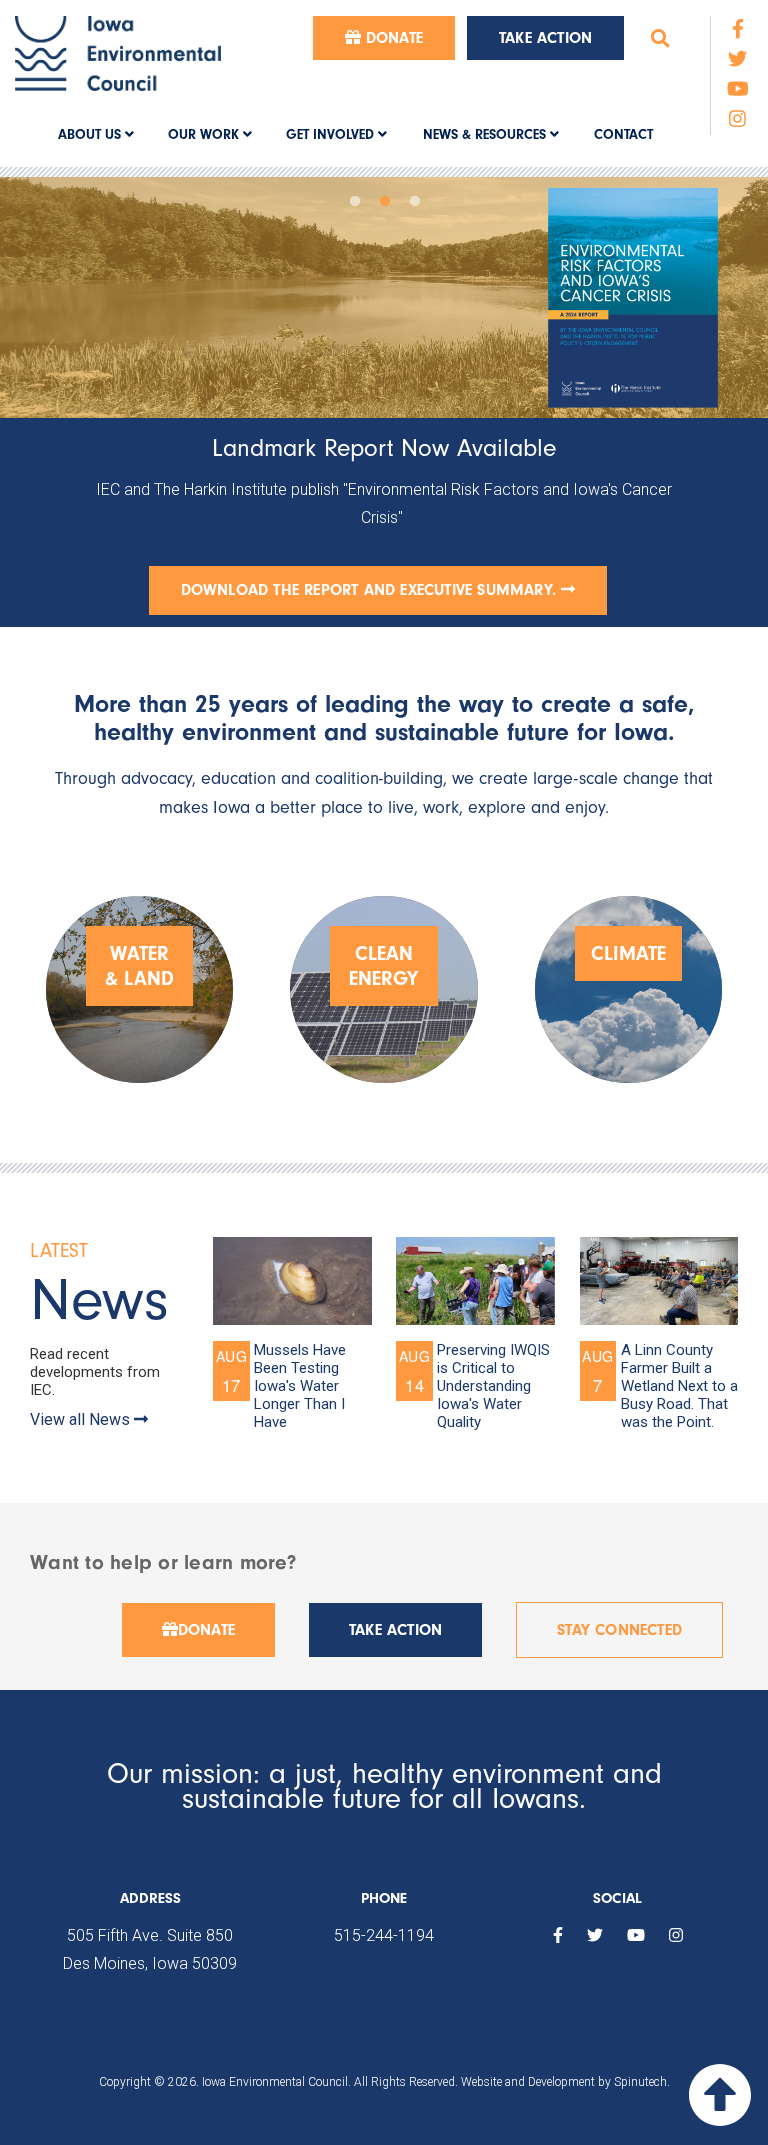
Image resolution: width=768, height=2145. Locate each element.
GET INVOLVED (332, 134)
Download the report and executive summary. (371, 590)
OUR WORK (205, 134)
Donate (392, 38)
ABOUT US (91, 134)
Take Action (545, 38)
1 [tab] (354, 197)
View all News (82, 1402)
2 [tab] (384, 197)
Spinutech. (642, 2066)
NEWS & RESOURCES (486, 134)
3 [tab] (414, 197)
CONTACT (623, 134)
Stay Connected (619, 1614)
